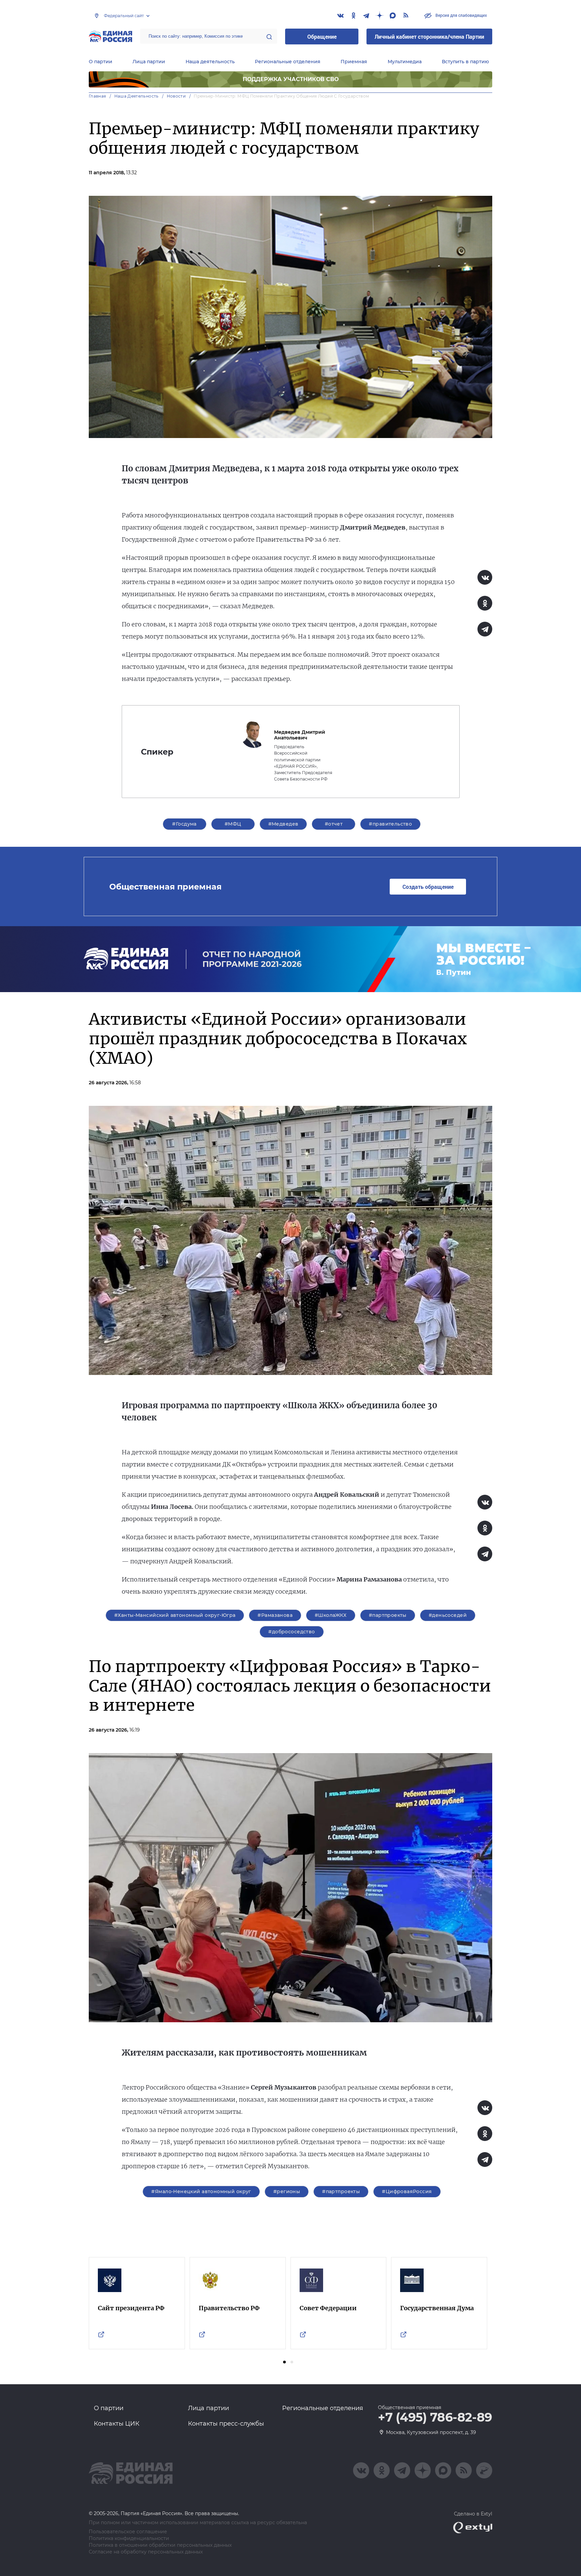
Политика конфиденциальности (129, 2538)
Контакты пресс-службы (226, 2424)
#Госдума (184, 824)
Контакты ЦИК (117, 2424)
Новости (176, 96)
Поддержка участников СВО (291, 79)
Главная (98, 96)
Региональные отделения (288, 62)
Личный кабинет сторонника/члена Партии (429, 37)
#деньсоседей (448, 1615)
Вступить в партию (465, 62)
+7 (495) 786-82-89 (435, 2418)
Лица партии (149, 62)
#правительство (390, 824)
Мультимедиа (405, 62)
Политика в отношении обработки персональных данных (160, 2545)
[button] (284, 2362)
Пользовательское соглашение (128, 2532)
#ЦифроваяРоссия (407, 2191)
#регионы (287, 2191)
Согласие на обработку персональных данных (146, 2552)
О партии (101, 62)
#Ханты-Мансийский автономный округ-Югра (175, 1615)
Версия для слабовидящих (461, 15)
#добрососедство (292, 1632)
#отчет (334, 824)
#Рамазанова (275, 1615)
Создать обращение (428, 887)
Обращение (322, 37)
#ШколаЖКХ (331, 1615)
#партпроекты (388, 1615)
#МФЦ (233, 824)
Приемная (354, 62)
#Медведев (283, 824)
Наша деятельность (210, 62)
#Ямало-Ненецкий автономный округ (201, 2191)
